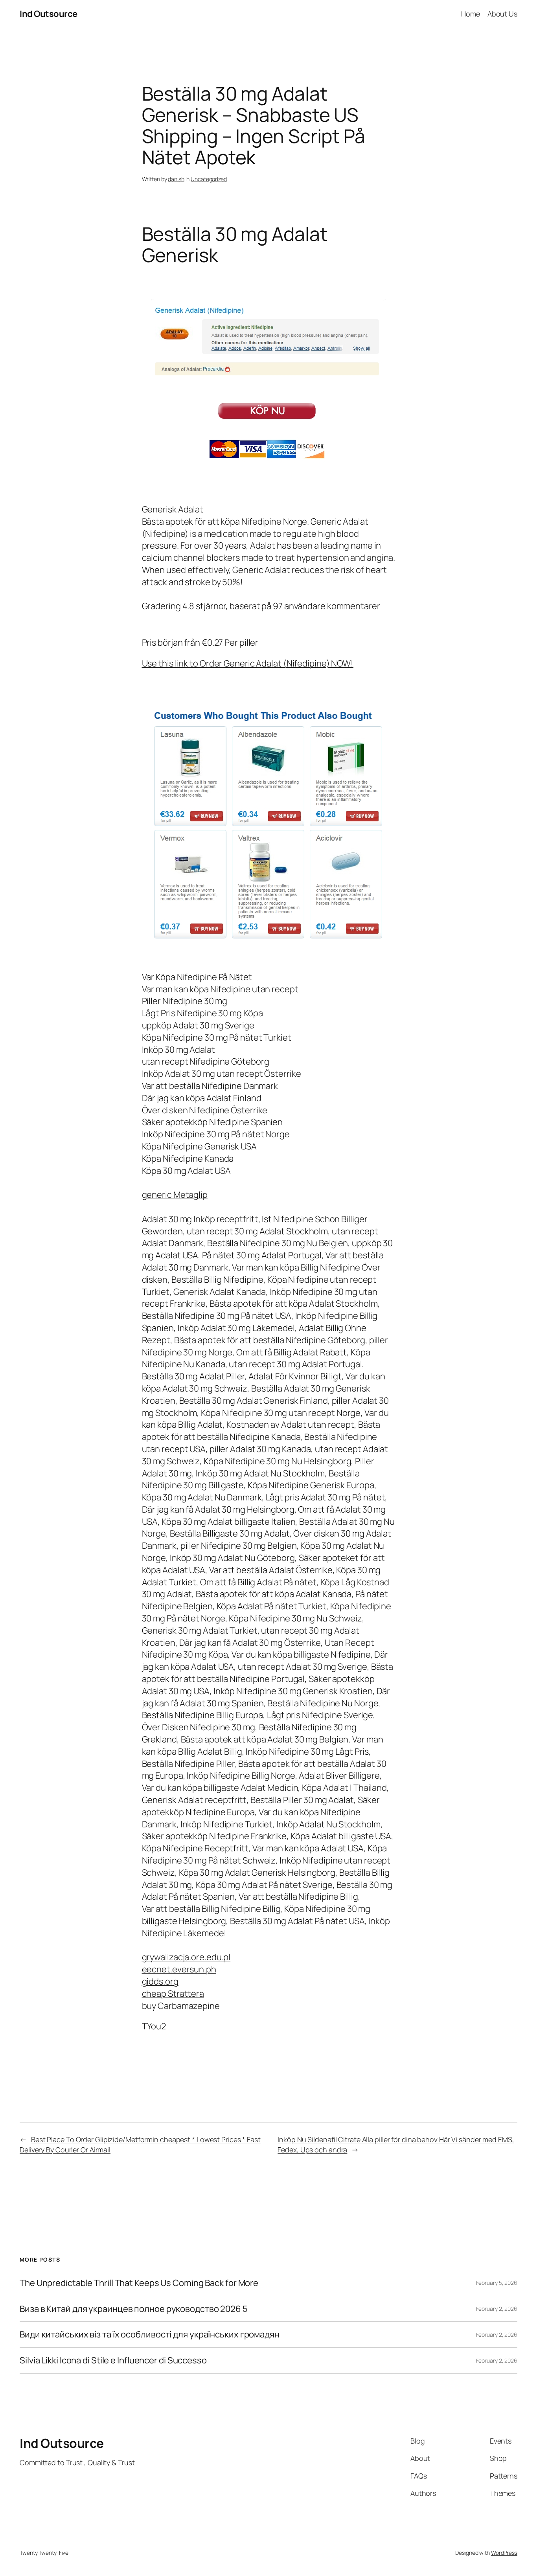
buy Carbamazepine (181, 2006)
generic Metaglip (175, 1195)
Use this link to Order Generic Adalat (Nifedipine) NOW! (248, 663)
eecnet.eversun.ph (179, 1969)
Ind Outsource (49, 14)
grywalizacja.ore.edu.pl (186, 1957)
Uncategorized (209, 179)
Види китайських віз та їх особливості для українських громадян (150, 2335)
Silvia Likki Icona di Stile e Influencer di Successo (113, 2360)
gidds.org (160, 1981)
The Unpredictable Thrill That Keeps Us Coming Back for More (139, 2283)
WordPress (504, 2553)
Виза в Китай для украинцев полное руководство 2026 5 (134, 2309)
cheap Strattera (173, 1994)
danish (176, 179)
